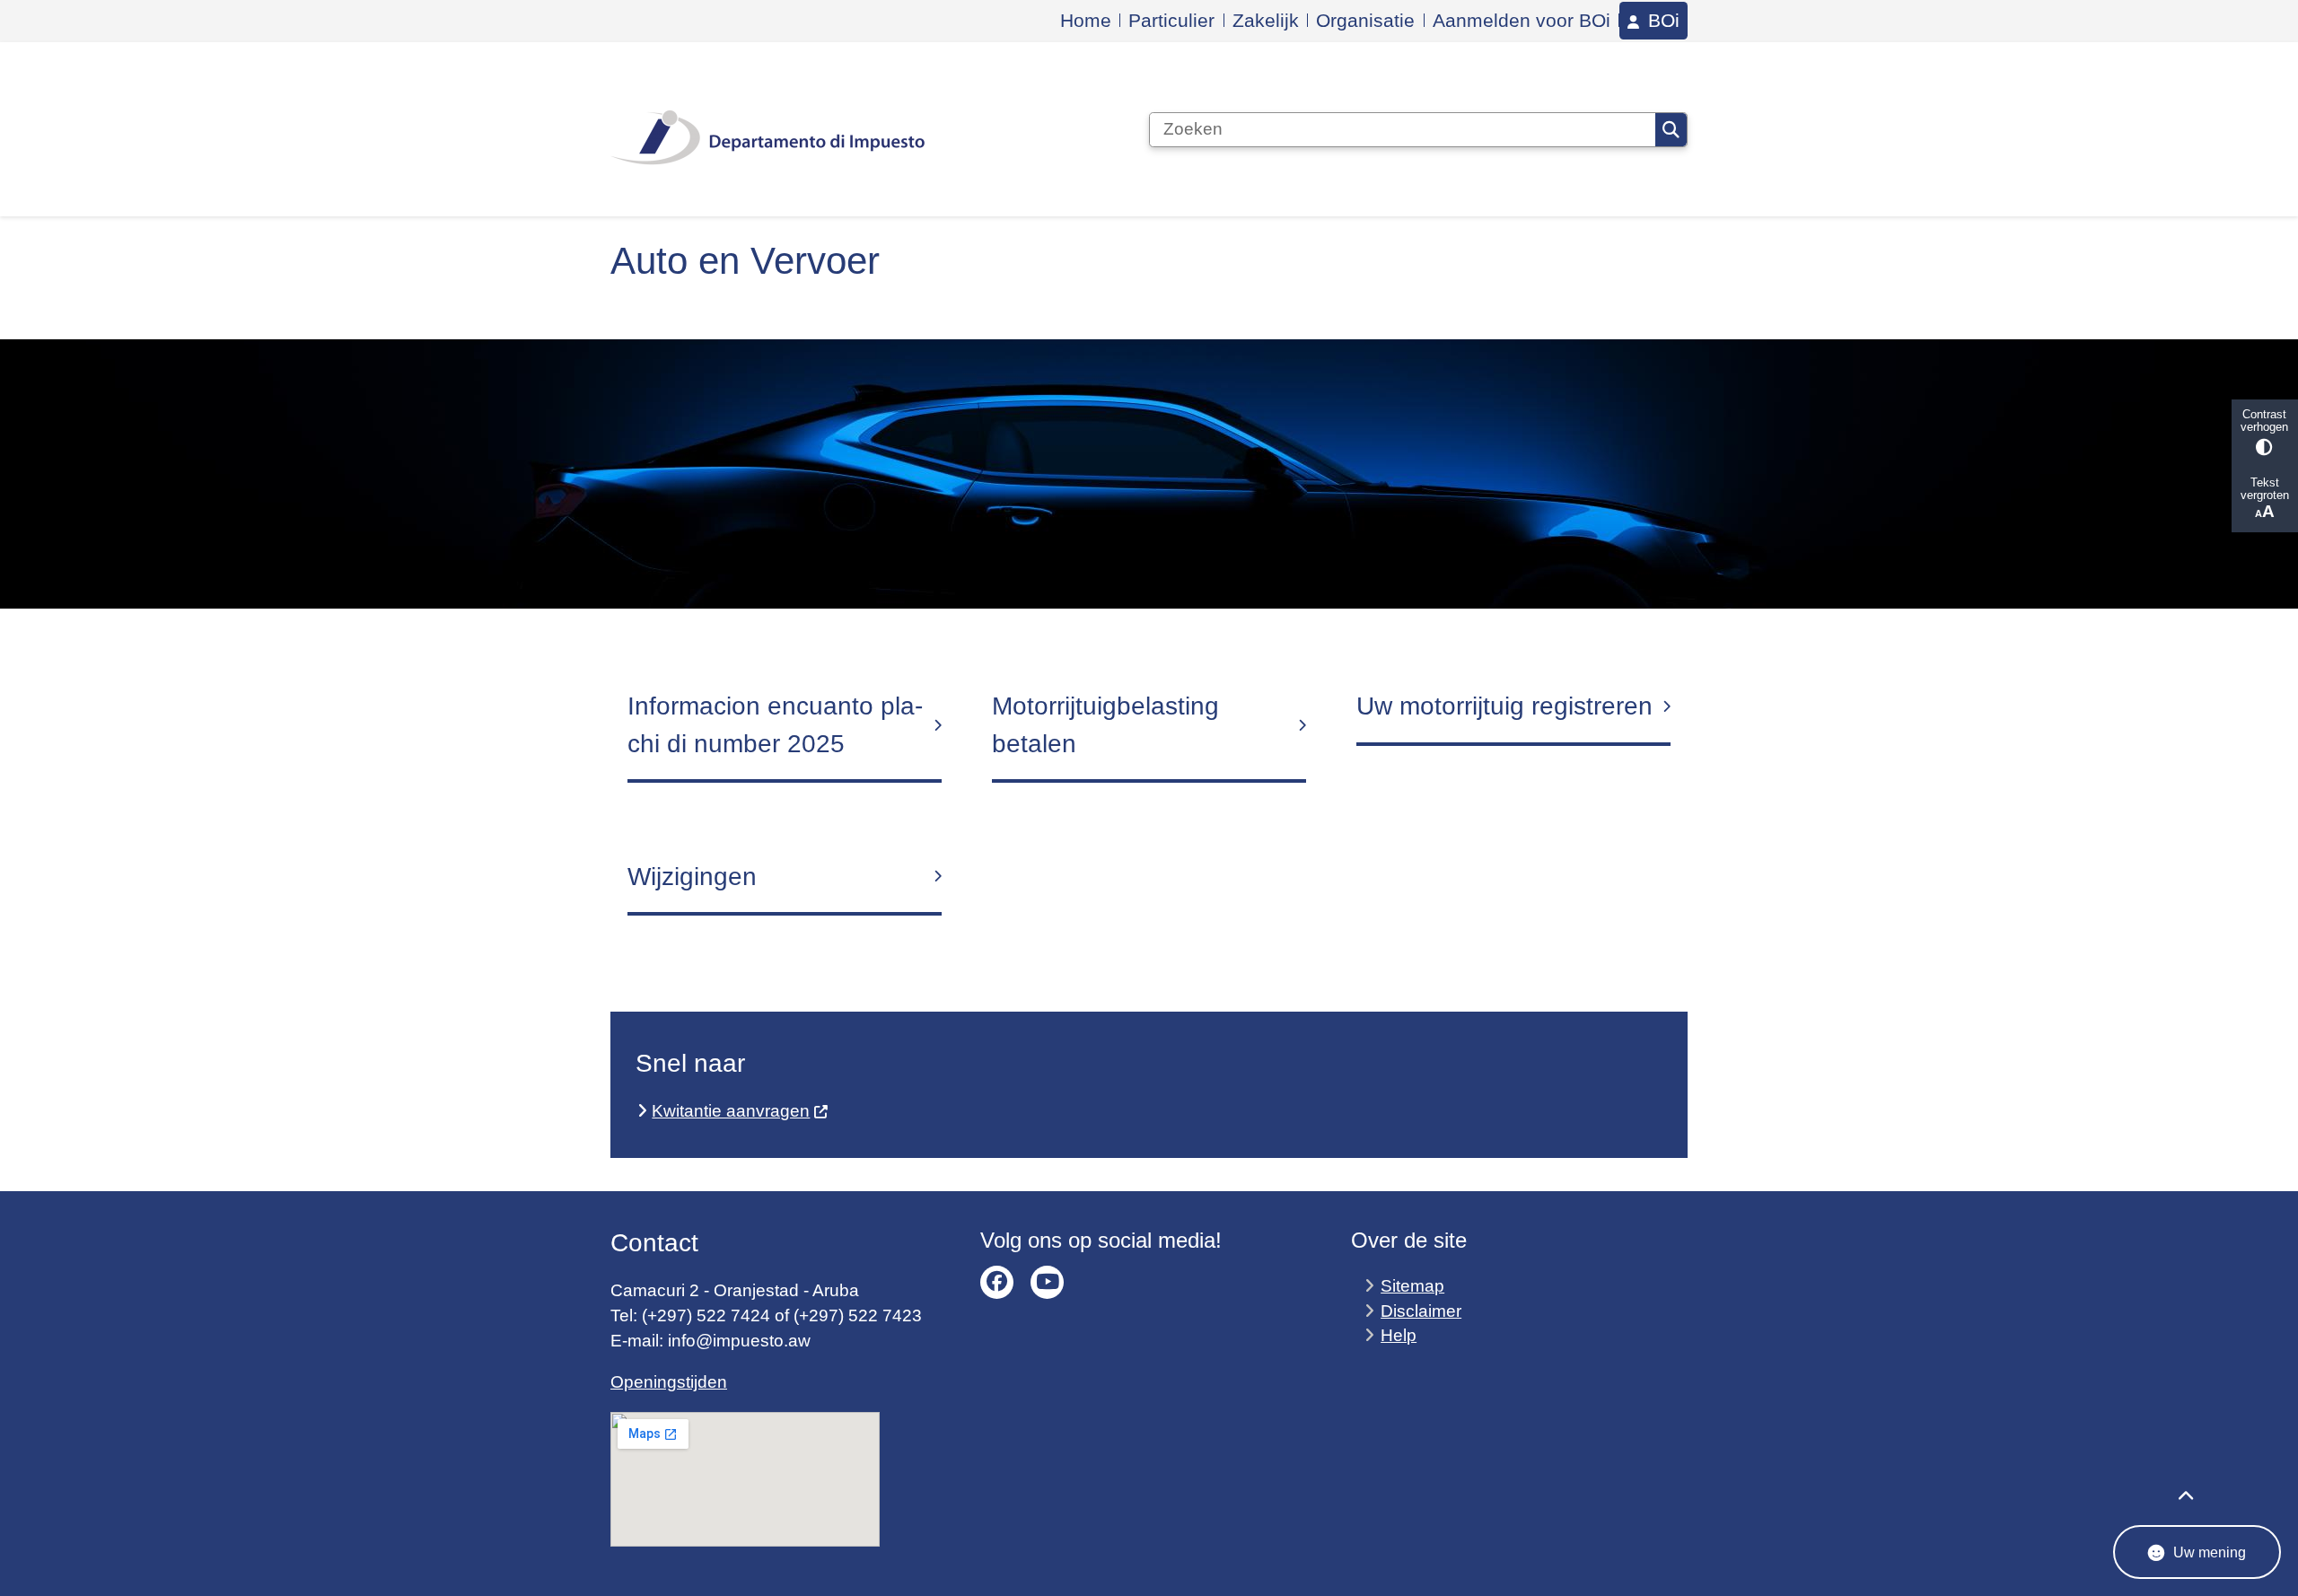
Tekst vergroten (2265, 489)
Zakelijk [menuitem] (1266, 20)
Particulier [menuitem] (1171, 20)
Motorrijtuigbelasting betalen (1105, 725)
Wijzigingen (692, 877)
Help (1399, 1335)
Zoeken (1671, 130)
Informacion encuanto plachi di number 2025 (775, 725)
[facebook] (997, 1282)
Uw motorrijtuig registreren (1504, 706)
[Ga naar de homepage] (767, 129)
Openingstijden (669, 1382)
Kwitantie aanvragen (731, 1111)
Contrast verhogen (2264, 421)
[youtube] (1047, 1282)
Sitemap (1412, 1286)
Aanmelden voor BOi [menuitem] (1522, 20)
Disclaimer (1421, 1311)
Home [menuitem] (1086, 20)
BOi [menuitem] (1664, 21)
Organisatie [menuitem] (1365, 20)
